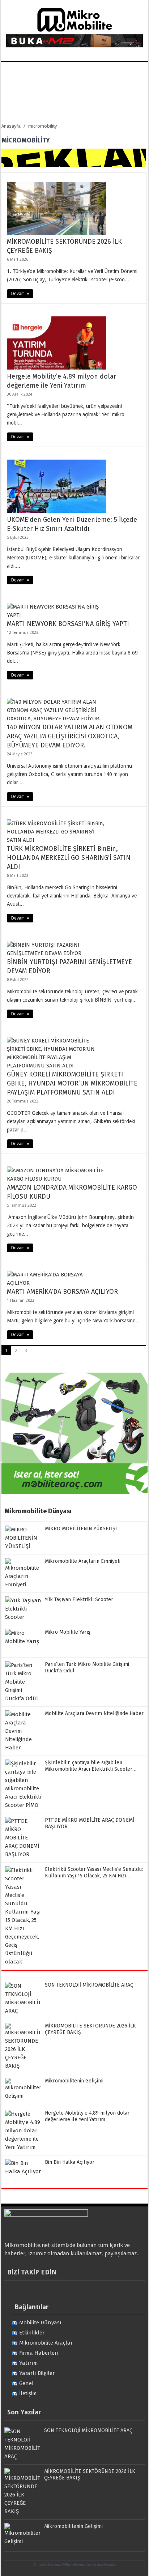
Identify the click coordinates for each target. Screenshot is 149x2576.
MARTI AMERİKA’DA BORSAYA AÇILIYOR (62, 1292)
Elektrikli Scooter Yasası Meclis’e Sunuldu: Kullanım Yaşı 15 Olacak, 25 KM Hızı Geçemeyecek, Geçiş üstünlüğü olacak (94, 1876)
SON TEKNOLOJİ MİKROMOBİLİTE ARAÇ (89, 1985)
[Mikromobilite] (74, 30)
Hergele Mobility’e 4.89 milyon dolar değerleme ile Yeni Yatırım (87, 2116)
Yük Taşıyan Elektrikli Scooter (79, 1600)
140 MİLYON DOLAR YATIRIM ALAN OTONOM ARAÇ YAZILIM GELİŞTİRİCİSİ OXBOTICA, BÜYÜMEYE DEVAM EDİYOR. (70, 736)
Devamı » (20, 294)
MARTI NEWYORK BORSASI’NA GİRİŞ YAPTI (68, 624)
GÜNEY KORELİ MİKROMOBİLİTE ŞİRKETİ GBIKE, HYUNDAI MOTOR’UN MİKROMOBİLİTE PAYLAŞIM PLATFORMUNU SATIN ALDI (72, 1083)
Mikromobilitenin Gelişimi (74, 2081)
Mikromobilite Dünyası (38, 1511)
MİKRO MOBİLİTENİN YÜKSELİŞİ (81, 1529)
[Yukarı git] (135, 2563)
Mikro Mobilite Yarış (68, 1632)
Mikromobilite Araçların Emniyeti (83, 1561)
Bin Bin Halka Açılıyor (70, 2162)
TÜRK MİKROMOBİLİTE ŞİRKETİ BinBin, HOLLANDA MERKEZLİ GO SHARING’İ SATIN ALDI (69, 858)
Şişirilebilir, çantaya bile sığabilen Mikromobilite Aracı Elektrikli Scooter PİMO (89, 1769)
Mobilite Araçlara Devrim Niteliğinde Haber (94, 1713)
